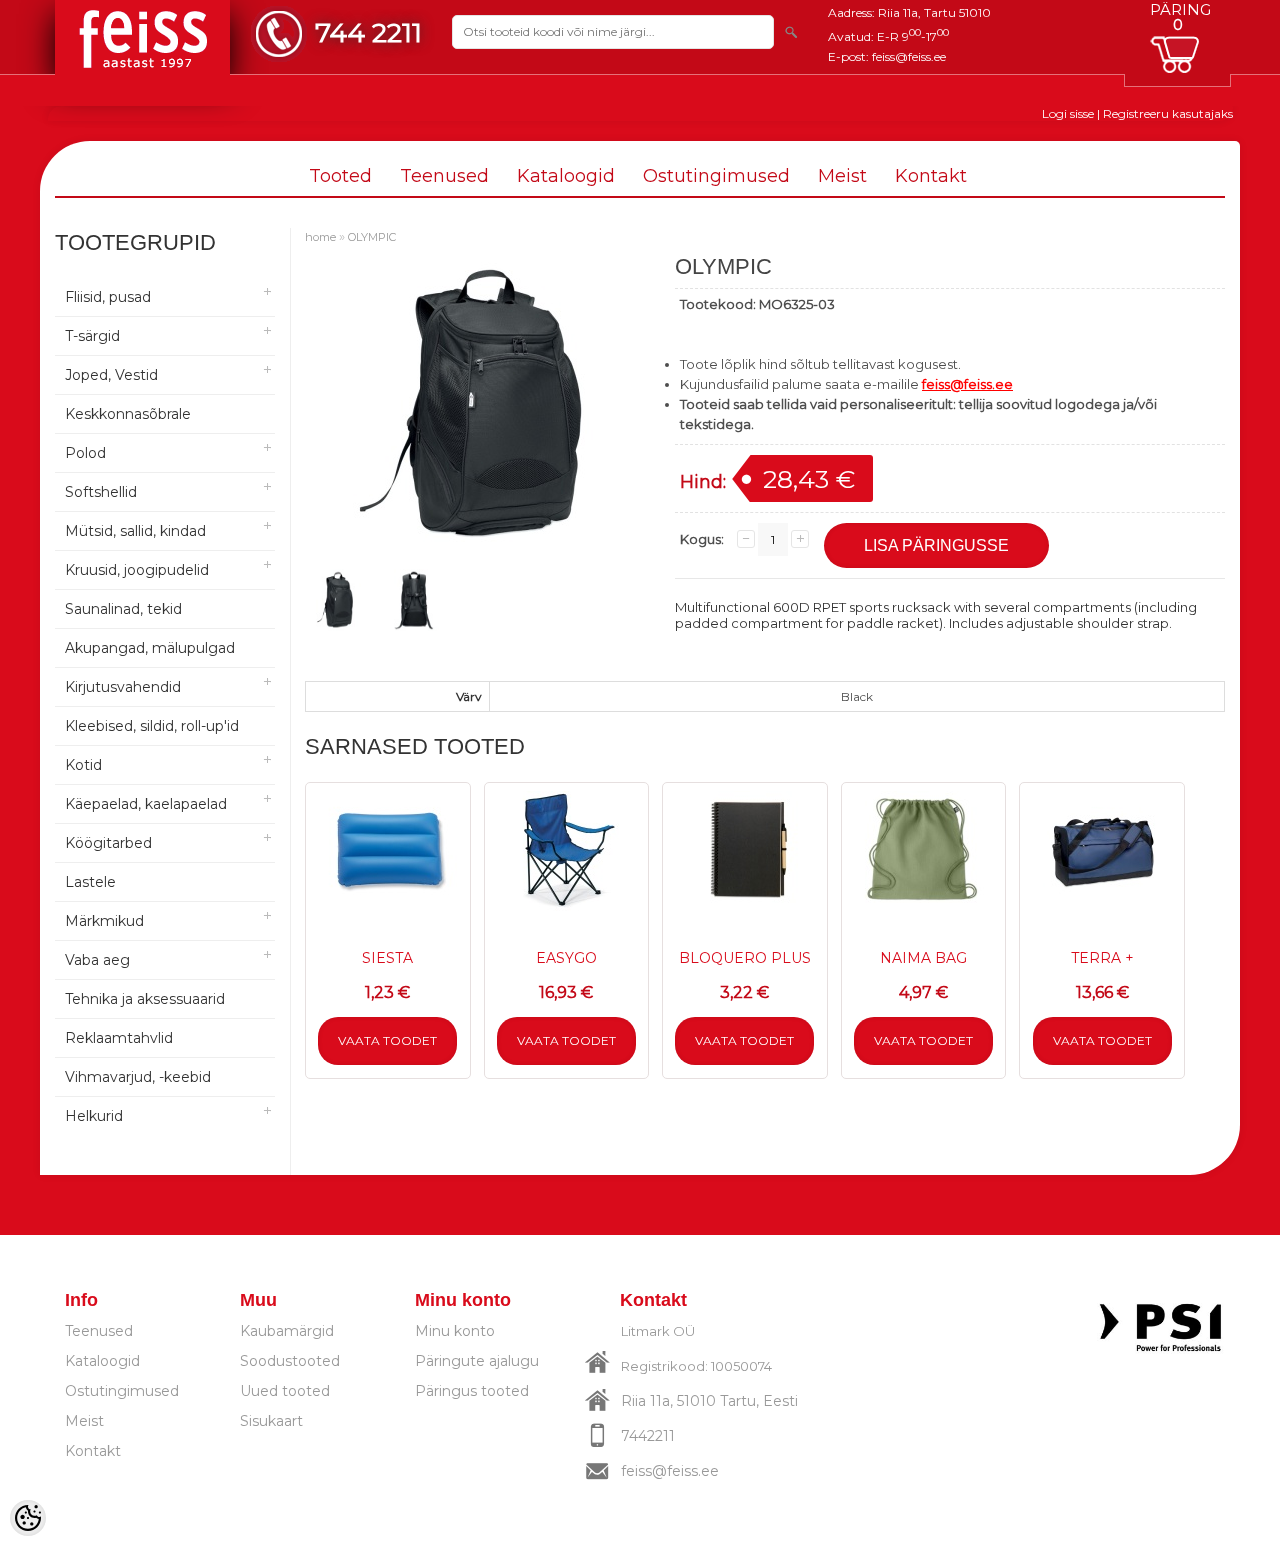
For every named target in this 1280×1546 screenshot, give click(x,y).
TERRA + (1102, 958)
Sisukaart (271, 1421)
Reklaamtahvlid (119, 1038)
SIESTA (387, 958)
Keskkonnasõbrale (128, 414)
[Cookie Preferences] (28, 1518)
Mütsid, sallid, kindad (135, 531)
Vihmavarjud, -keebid (138, 1077)
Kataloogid (566, 176)
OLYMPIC (372, 237)
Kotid (83, 765)
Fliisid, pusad (108, 297)
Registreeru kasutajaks (1168, 113)
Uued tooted (285, 1391)
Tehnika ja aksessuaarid (145, 999)
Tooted (340, 176)
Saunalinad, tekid (123, 609)
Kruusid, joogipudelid (137, 570)
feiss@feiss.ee (909, 56)
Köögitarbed (108, 843)
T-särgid (92, 336)
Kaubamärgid (287, 1331)
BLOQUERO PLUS (745, 958)
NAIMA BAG (923, 958)
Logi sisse (1068, 113)
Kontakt (931, 176)
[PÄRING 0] (1180, 54)
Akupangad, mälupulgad (150, 648)
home (320, 237)
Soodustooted (290, 1361)
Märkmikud (104, 921)
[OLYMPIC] (337, 600)
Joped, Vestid (111, 375)
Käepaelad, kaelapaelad (146, 804)
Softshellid (101, 492)
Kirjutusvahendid (123, 687)
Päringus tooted (472, 1391)
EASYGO (566, 958)
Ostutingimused (716, 176)
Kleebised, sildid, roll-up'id (152, 726)
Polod (85, 453)
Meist (842, 176)
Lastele (90, 882)
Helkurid (94, 1116)
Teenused (444, 176)
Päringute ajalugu (477, 1361)
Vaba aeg (97, 960)
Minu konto (455, 1331)
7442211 (648, 1436)
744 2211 (368, 32)
